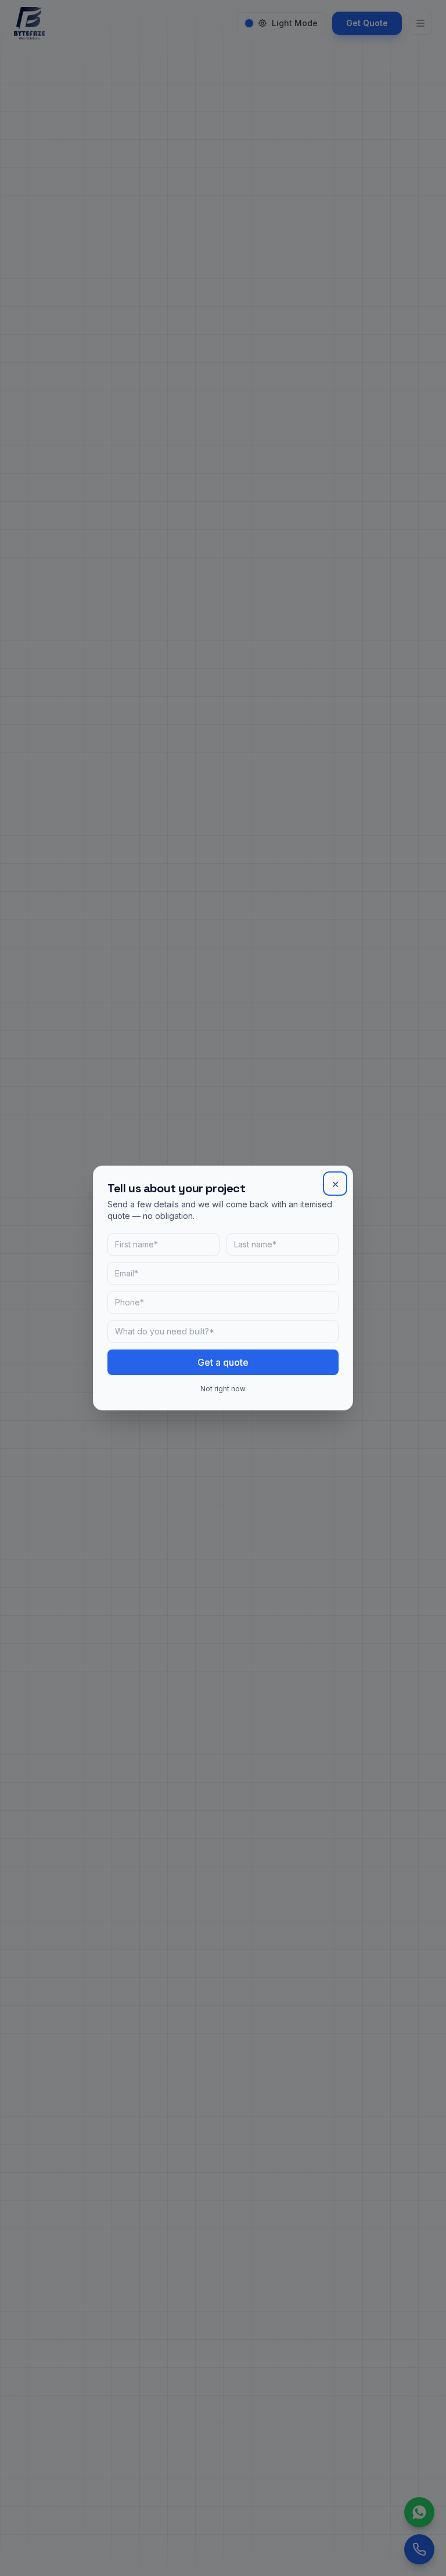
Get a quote (223, 1362)
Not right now (223, 1389)
